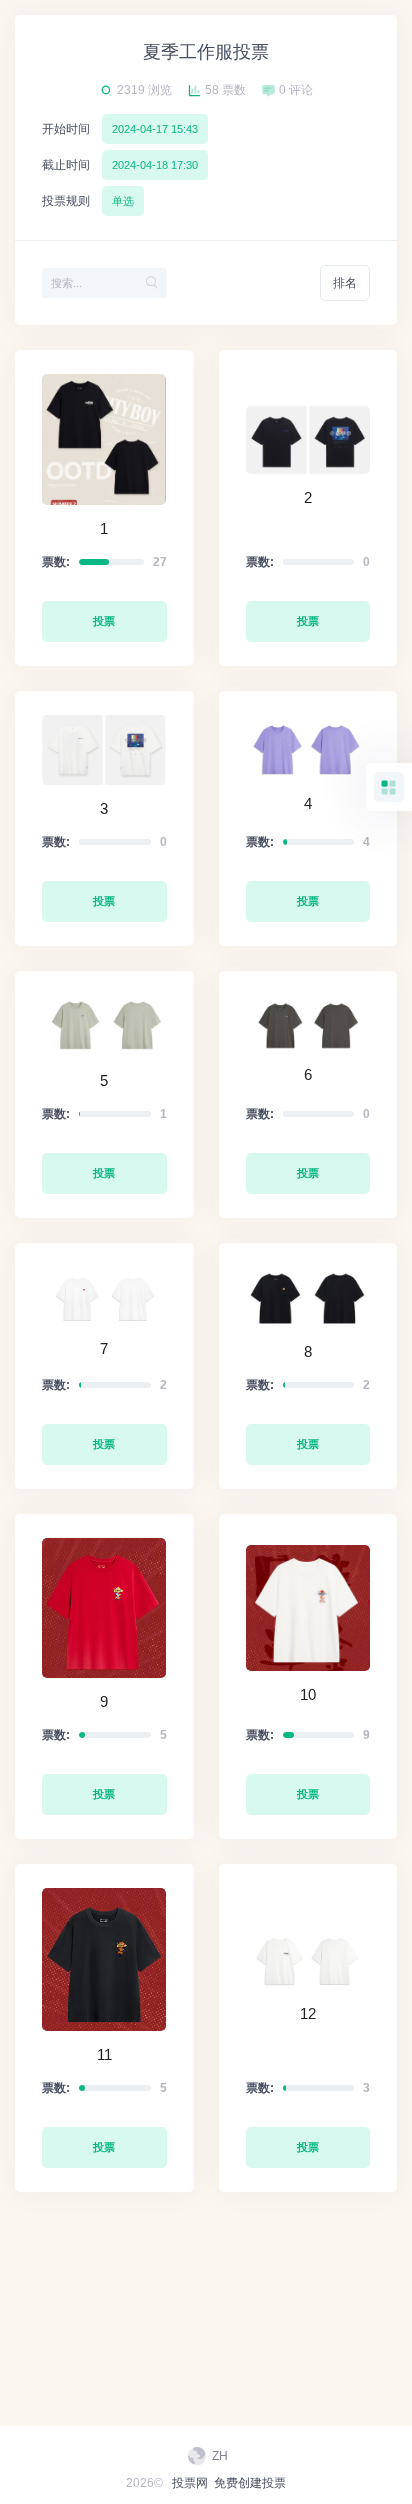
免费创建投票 (250, 2483)
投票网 (190, 2483)
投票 (104, 621)
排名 (345, 283)
